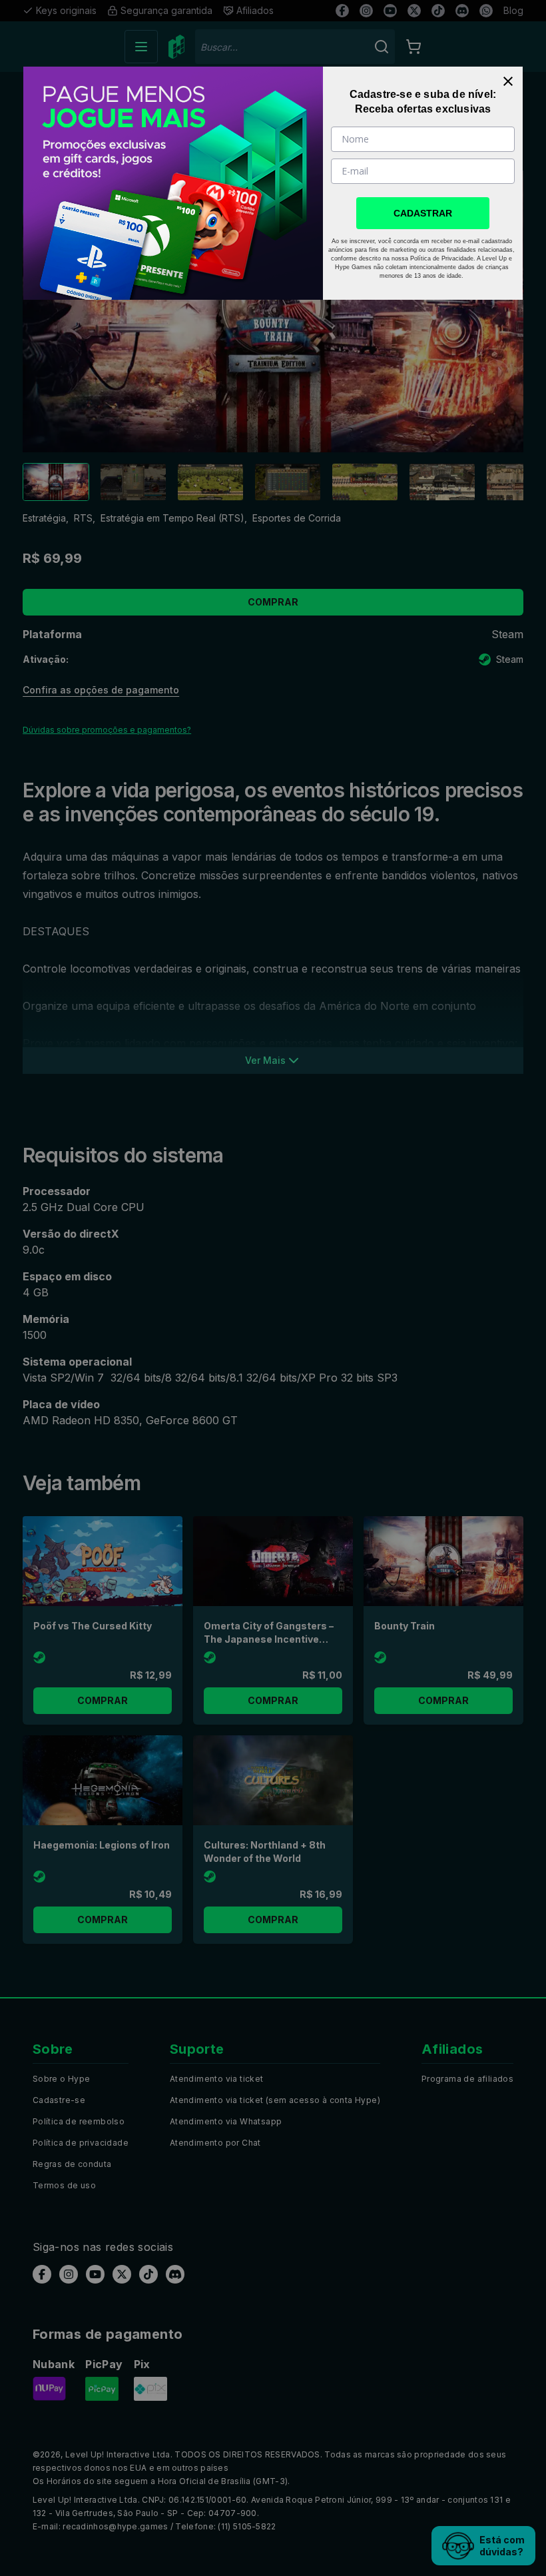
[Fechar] (508, 81)
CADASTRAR (423, 213)
